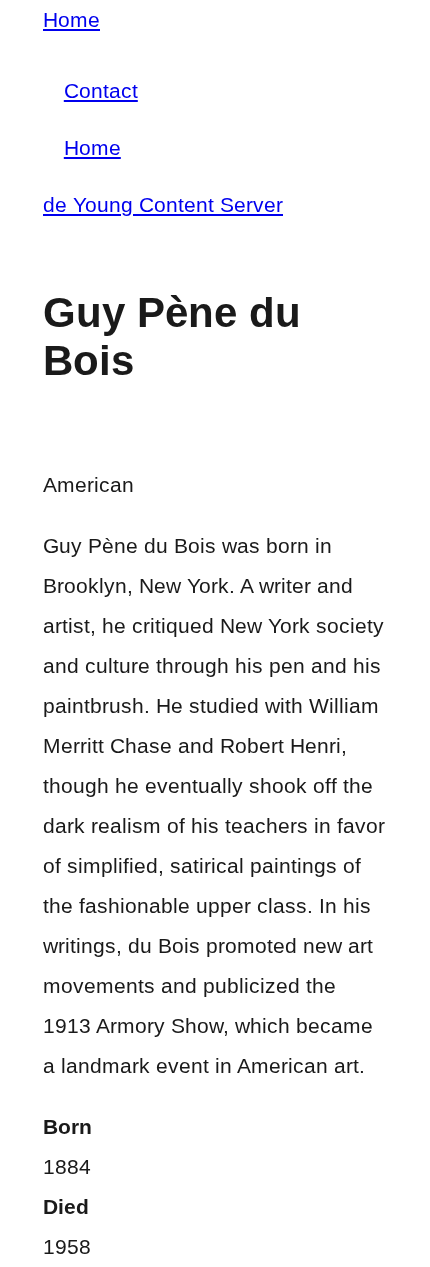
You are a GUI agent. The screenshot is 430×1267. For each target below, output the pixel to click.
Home (71, 19)
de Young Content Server (163, 204)
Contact (101, 90)
